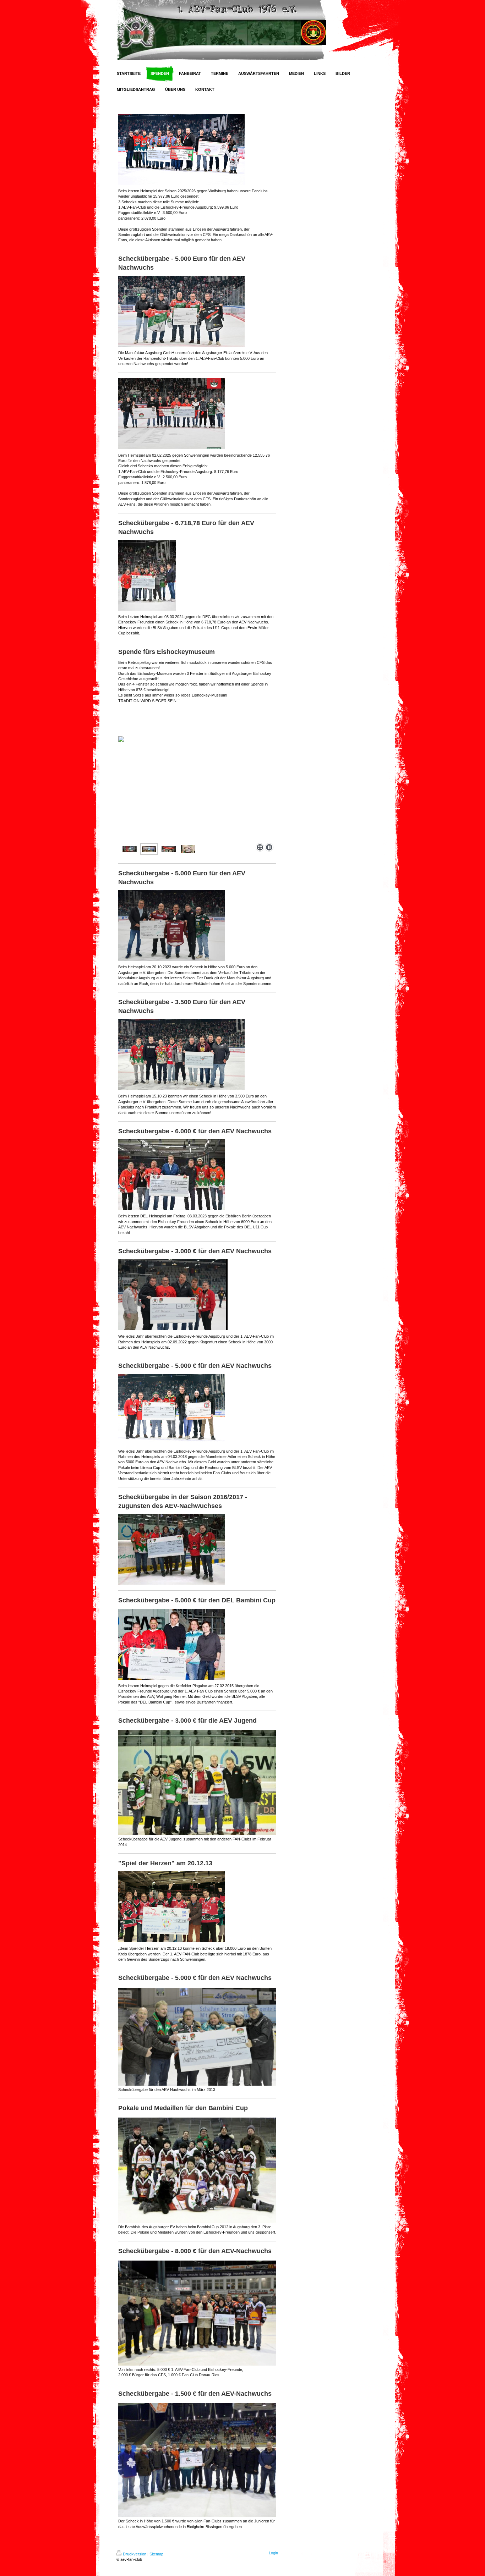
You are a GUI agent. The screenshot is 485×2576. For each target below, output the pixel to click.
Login (273, 2553)
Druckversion (135, 2554)
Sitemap (156, 2554)
